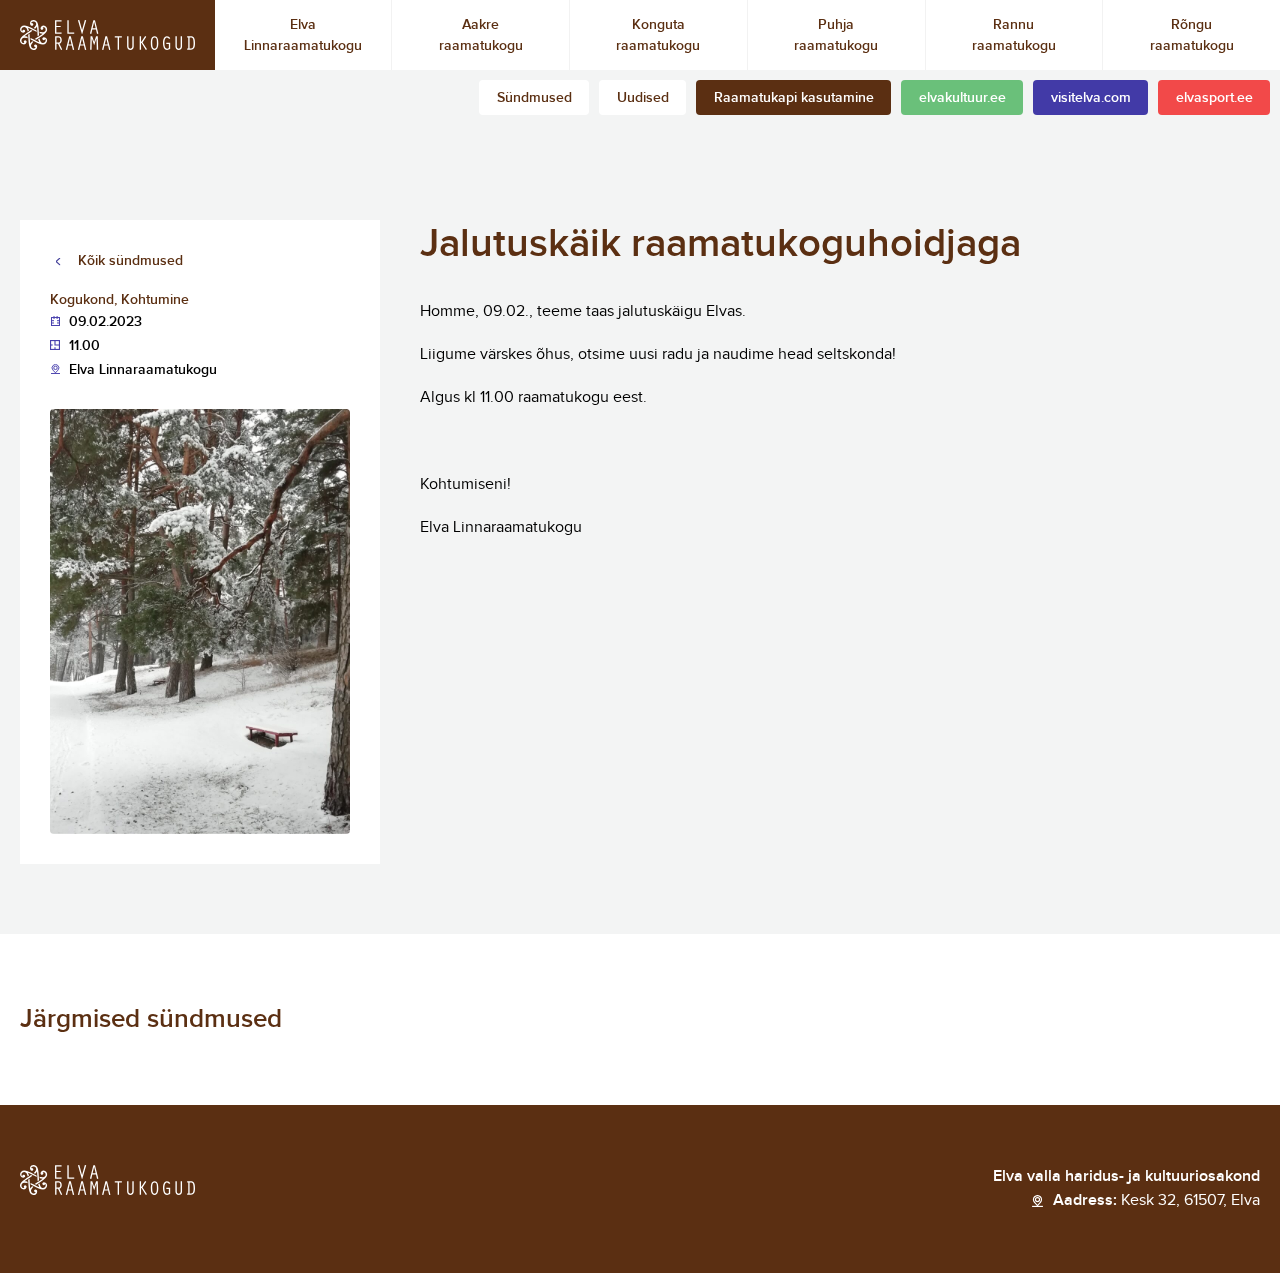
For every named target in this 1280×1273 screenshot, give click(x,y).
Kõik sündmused (130, 260)
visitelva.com (1091, 97)
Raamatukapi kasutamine (794, 97)
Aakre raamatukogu (481, 35)
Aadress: (1156, 1200)
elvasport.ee (1214, 97)
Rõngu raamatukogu (1192, 35)
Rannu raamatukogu (1014, 35)
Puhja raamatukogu (836, 35)
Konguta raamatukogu (658, 35)
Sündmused (534, 97)
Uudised (643, 97)
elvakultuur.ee (962, 97)
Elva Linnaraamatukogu (303, 35)
